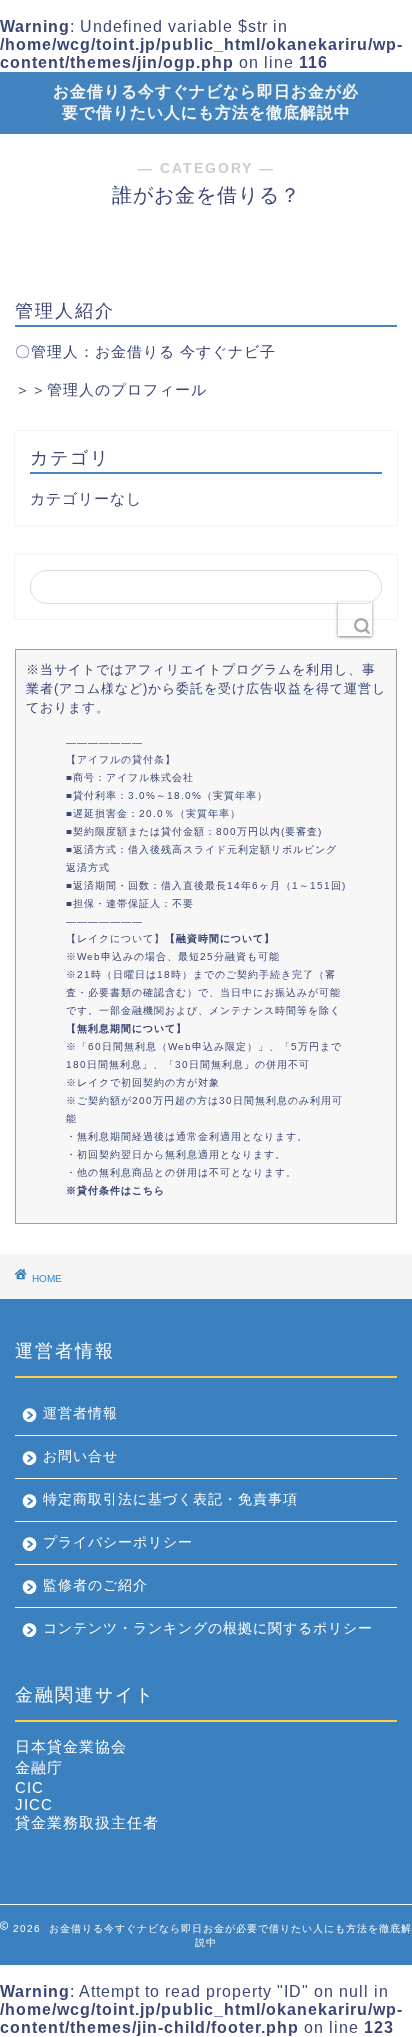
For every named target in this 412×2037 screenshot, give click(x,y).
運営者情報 (80, 1413)
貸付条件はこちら (121, 1190)
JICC (34, 1804)
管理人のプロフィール (127, 389)
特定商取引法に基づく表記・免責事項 (170, 1499)
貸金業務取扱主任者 (87, 1822)
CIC (29, 1787)
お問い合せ (80, 1456)
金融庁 (39, 1767)
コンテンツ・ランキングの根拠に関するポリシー (208, 1628)
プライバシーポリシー (118, 1542)
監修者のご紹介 (95, 1585)
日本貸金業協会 (71, 1746)
